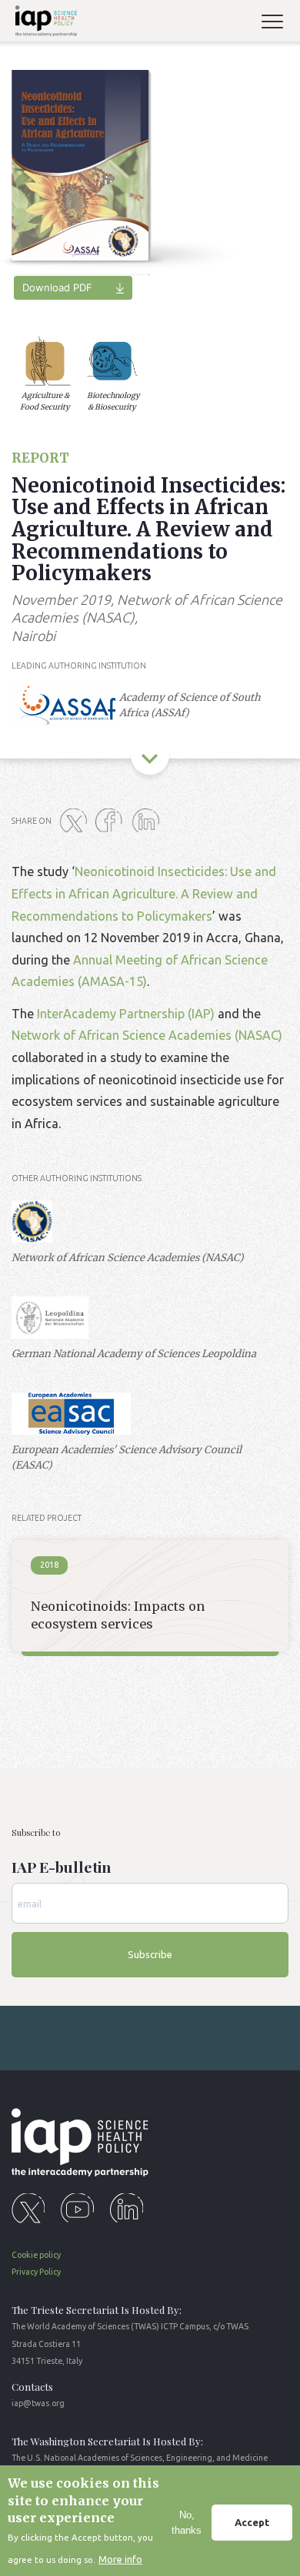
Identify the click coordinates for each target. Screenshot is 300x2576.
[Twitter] (76, 822)
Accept (252, 2522)
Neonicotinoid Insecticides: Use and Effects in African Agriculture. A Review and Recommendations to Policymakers (144, 893)
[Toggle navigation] (278, 23)
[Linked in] (148, 822)
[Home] (43, 23)
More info (120, 2559)
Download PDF (57, 287)
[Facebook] (112, 822)
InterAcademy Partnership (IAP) (126, 1014)
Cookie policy (36, 2255)
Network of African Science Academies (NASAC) (147, 1035)
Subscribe (150, 1954)
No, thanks (187, 2523)
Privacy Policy (36, 2272)
